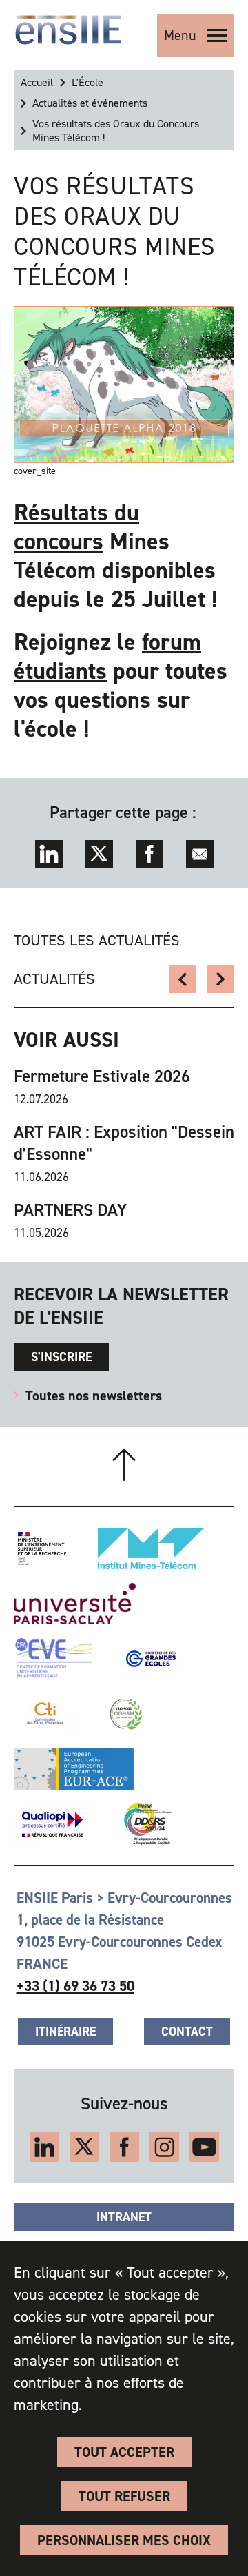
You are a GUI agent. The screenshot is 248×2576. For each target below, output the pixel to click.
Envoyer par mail (200, 854)
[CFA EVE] (53, 1659)
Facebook (149, 854)
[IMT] (151, 1548)
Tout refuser (124, 2496)
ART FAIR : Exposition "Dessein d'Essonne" (124, 1143)
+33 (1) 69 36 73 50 (75, 1986)
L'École (87, 82)
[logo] (68, 30)
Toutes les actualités (97, 940)
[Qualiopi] (52, 1824)
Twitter (99, 854)
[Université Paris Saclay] (75, 1604)
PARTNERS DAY (70, 1210)
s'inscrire (61, 1357)
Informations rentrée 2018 (220, 979)
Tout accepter (124, 2452)
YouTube (204, 2147)
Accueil (37, 82)
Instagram (164, 2147)
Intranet (124, 2217)
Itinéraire (65, 2032)
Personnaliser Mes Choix (124, 2540)
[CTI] (46, 1714)
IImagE (183, 979)
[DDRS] (145, 1824)
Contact (187, 2032)
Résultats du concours (76, 527)
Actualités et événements (90, 103)
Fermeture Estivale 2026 (102, 1076)
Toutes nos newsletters (94, 1396)
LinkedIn (49, 854)
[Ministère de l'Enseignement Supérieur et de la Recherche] (42, 1548)
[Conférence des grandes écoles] (151, 1659)
